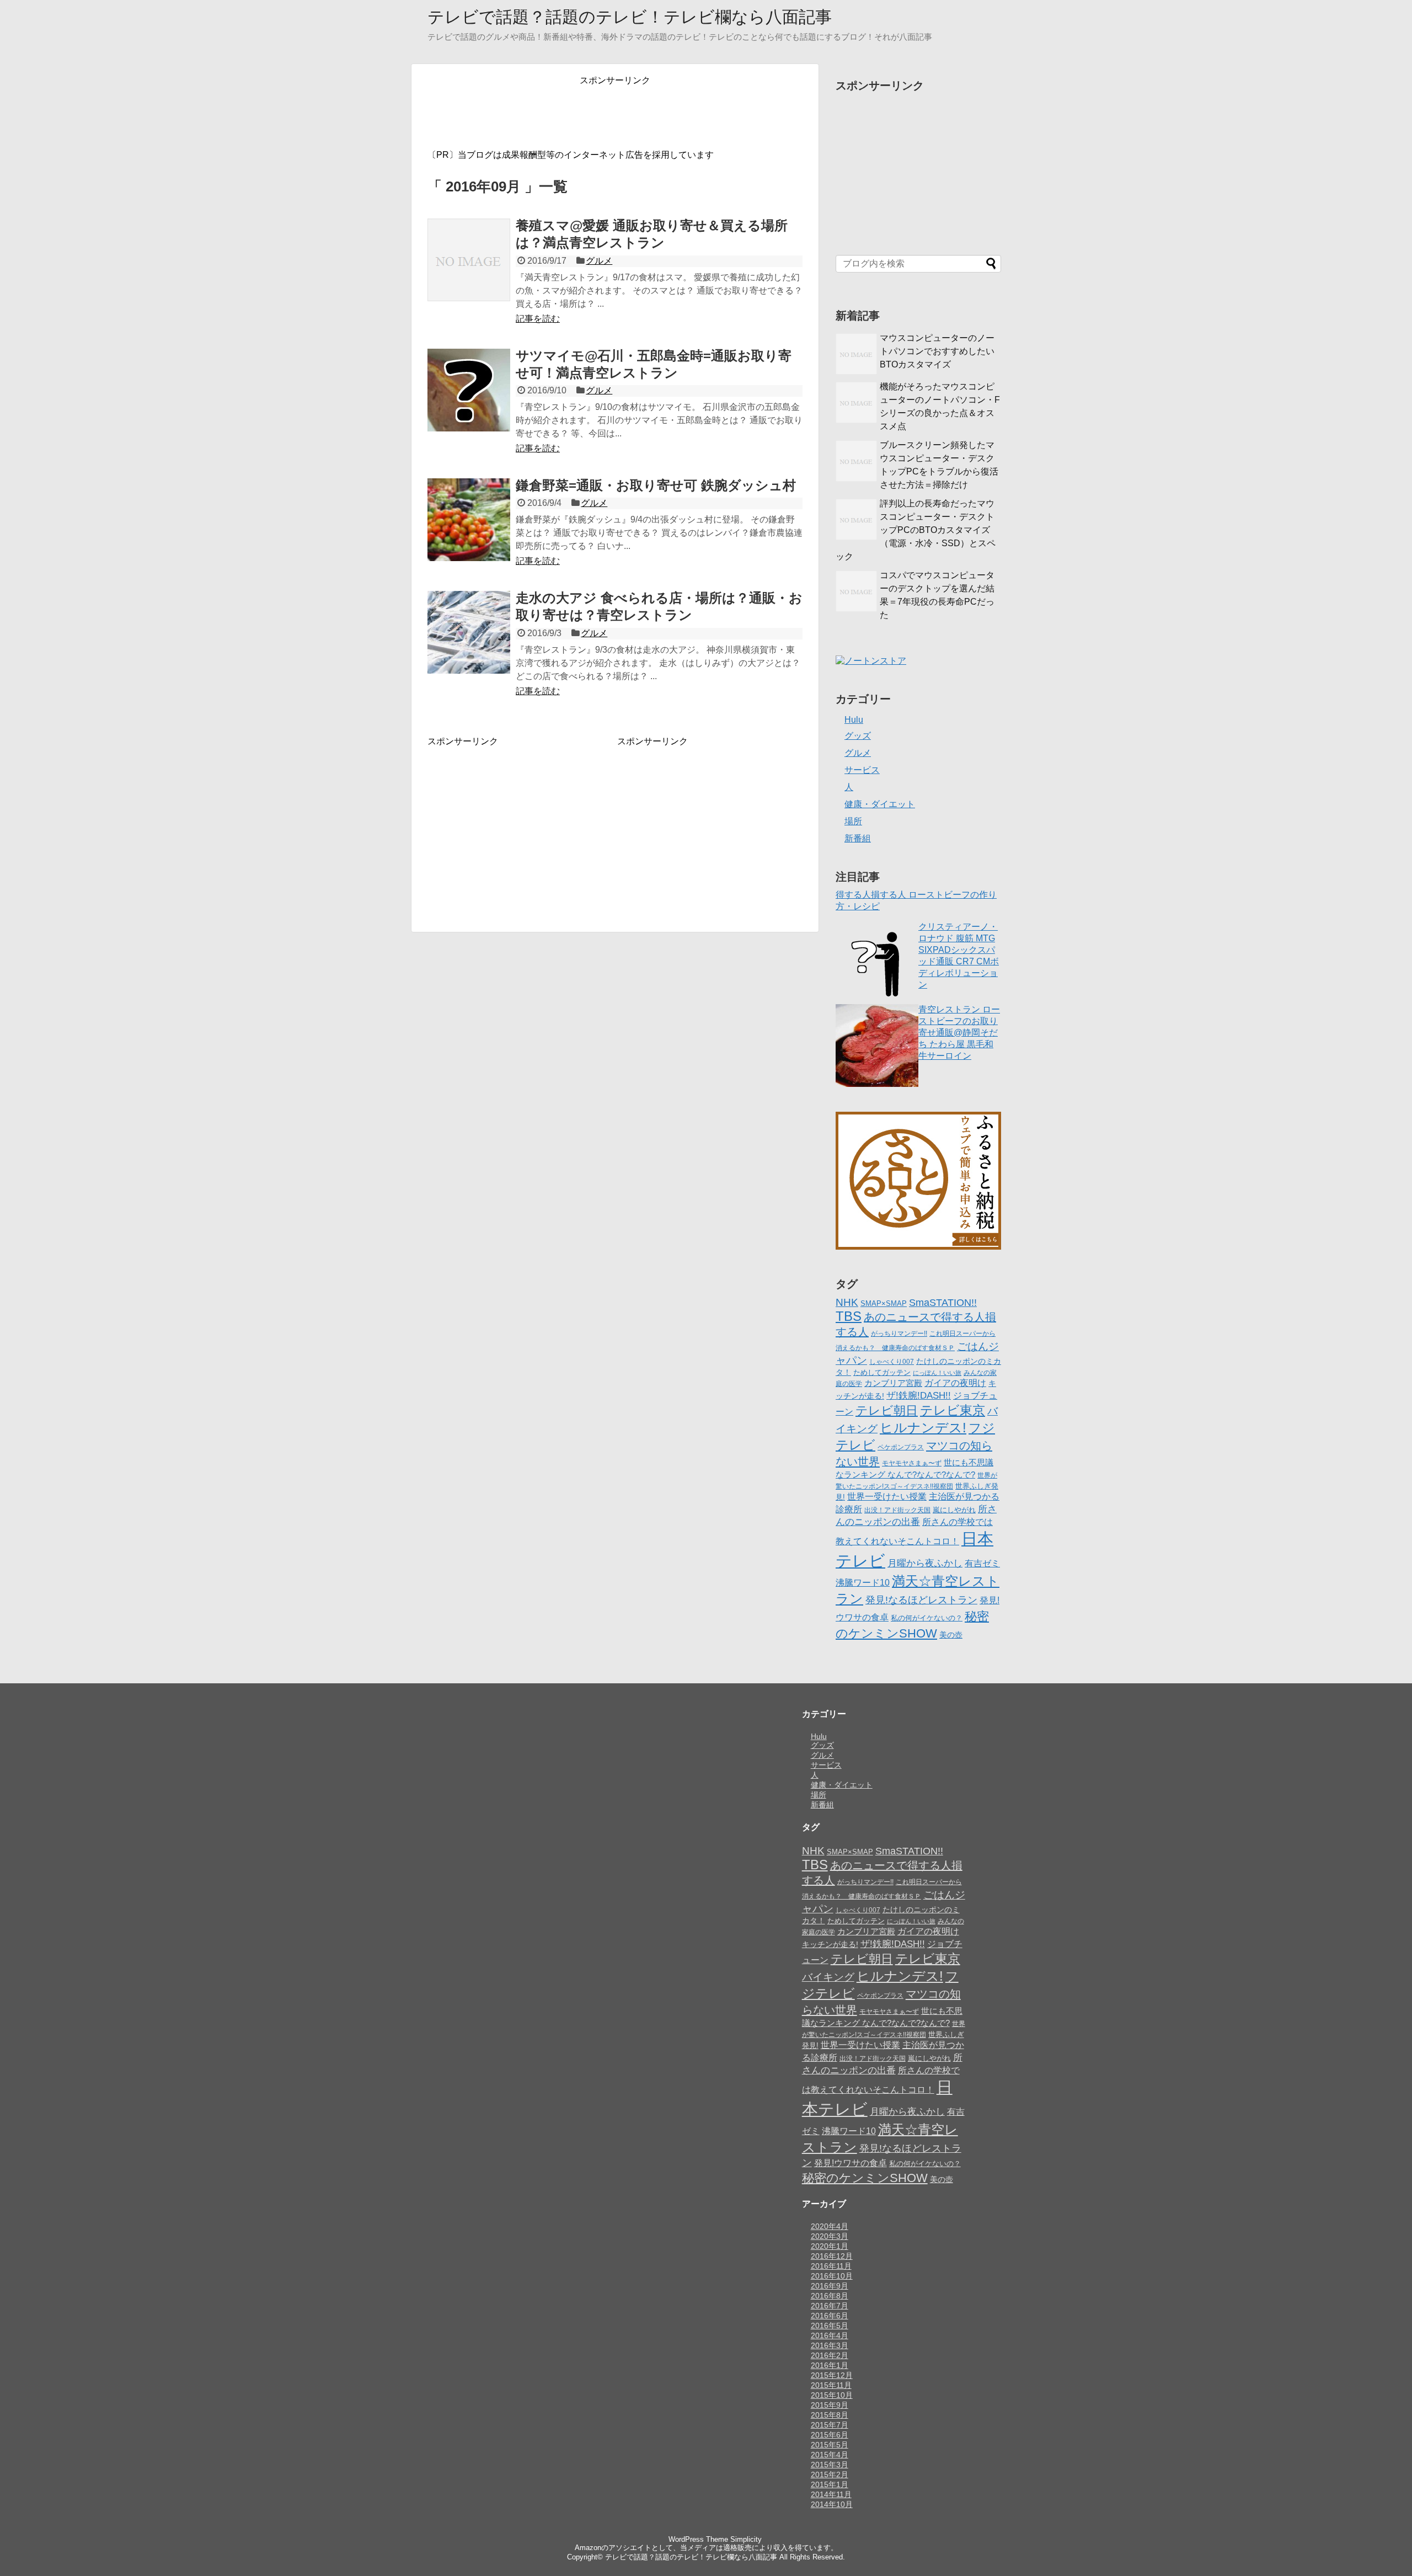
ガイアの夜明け (955, 1383)
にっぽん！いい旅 (937, 1373)
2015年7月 (830, 2425)
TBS (849, 1316)
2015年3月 (830, 2465)
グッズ (858, 736)
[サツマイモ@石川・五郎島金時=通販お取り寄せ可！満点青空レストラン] (469, 390)
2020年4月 (830, 2226)
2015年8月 (830, 2415)
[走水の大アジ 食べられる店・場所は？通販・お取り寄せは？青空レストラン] (469, 632)
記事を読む (538, 319)
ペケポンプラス (901, 1447)
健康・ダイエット (880, 804)
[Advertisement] (615, 111)
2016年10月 (832, 2276)
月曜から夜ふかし (925, 1563)
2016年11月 (831, 2266)
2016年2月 (830, 2355)
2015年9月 (830, 2405)
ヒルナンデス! (923, 1428)
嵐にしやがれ (954, 1510)
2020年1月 (830, 2246)
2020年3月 (830, 2236)
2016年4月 (830, 2335)
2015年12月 (832, 2375)
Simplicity (746, 2539)
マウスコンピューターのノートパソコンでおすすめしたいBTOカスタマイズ (937, 351)
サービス (862, 770)
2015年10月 (832, 2395)
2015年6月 (830, 2435)
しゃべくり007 (892, 1362)
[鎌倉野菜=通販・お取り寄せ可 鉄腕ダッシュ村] (469, 520)
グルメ (599, 261)
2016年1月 (830, 2365)
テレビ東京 (953, 1410)
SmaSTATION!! (943, 1302)
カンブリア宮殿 (893, 1383)
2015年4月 (830, 2455)
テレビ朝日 (887, 1410)
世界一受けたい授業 (887, 1497)
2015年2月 (830, 2474)
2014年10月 (832, 2504)
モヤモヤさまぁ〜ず (912, 1463)
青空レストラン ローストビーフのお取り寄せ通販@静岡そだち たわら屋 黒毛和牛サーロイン (959, 1033)
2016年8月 (830, 2296)
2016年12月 (832, 2256)
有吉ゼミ (982, 1563)
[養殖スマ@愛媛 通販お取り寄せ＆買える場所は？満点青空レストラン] (469, 260)
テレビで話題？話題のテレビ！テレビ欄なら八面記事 (630, 17)
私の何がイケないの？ (927, 1618)
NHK (847, 1302)
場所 (853, 821)
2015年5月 (830, 2445)
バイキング (828, 1977)
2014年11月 (831, 2494)
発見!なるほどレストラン (921, 1600)
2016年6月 (830, 2316)
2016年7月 (830, 2306)
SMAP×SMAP (884, 1303)
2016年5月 (830, 2326)
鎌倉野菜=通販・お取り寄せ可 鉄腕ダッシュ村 (656, 485)
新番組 (858, 838)
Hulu (854, 720)
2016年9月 (830, 2286)
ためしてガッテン (882, 1372)
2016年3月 (830, 2345)
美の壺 (951, 1635)
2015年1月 (830, 2484)
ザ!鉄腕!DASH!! (919, 1396)
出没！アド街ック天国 (897, 1510)
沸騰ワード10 (863, 1582)
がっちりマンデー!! (899, 1334)
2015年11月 (831, 2385)
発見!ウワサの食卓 (851, 2163)
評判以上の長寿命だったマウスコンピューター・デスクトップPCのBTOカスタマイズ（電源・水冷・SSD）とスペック (916, 530)
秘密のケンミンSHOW (865, 2178)
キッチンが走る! (830, 1944)
